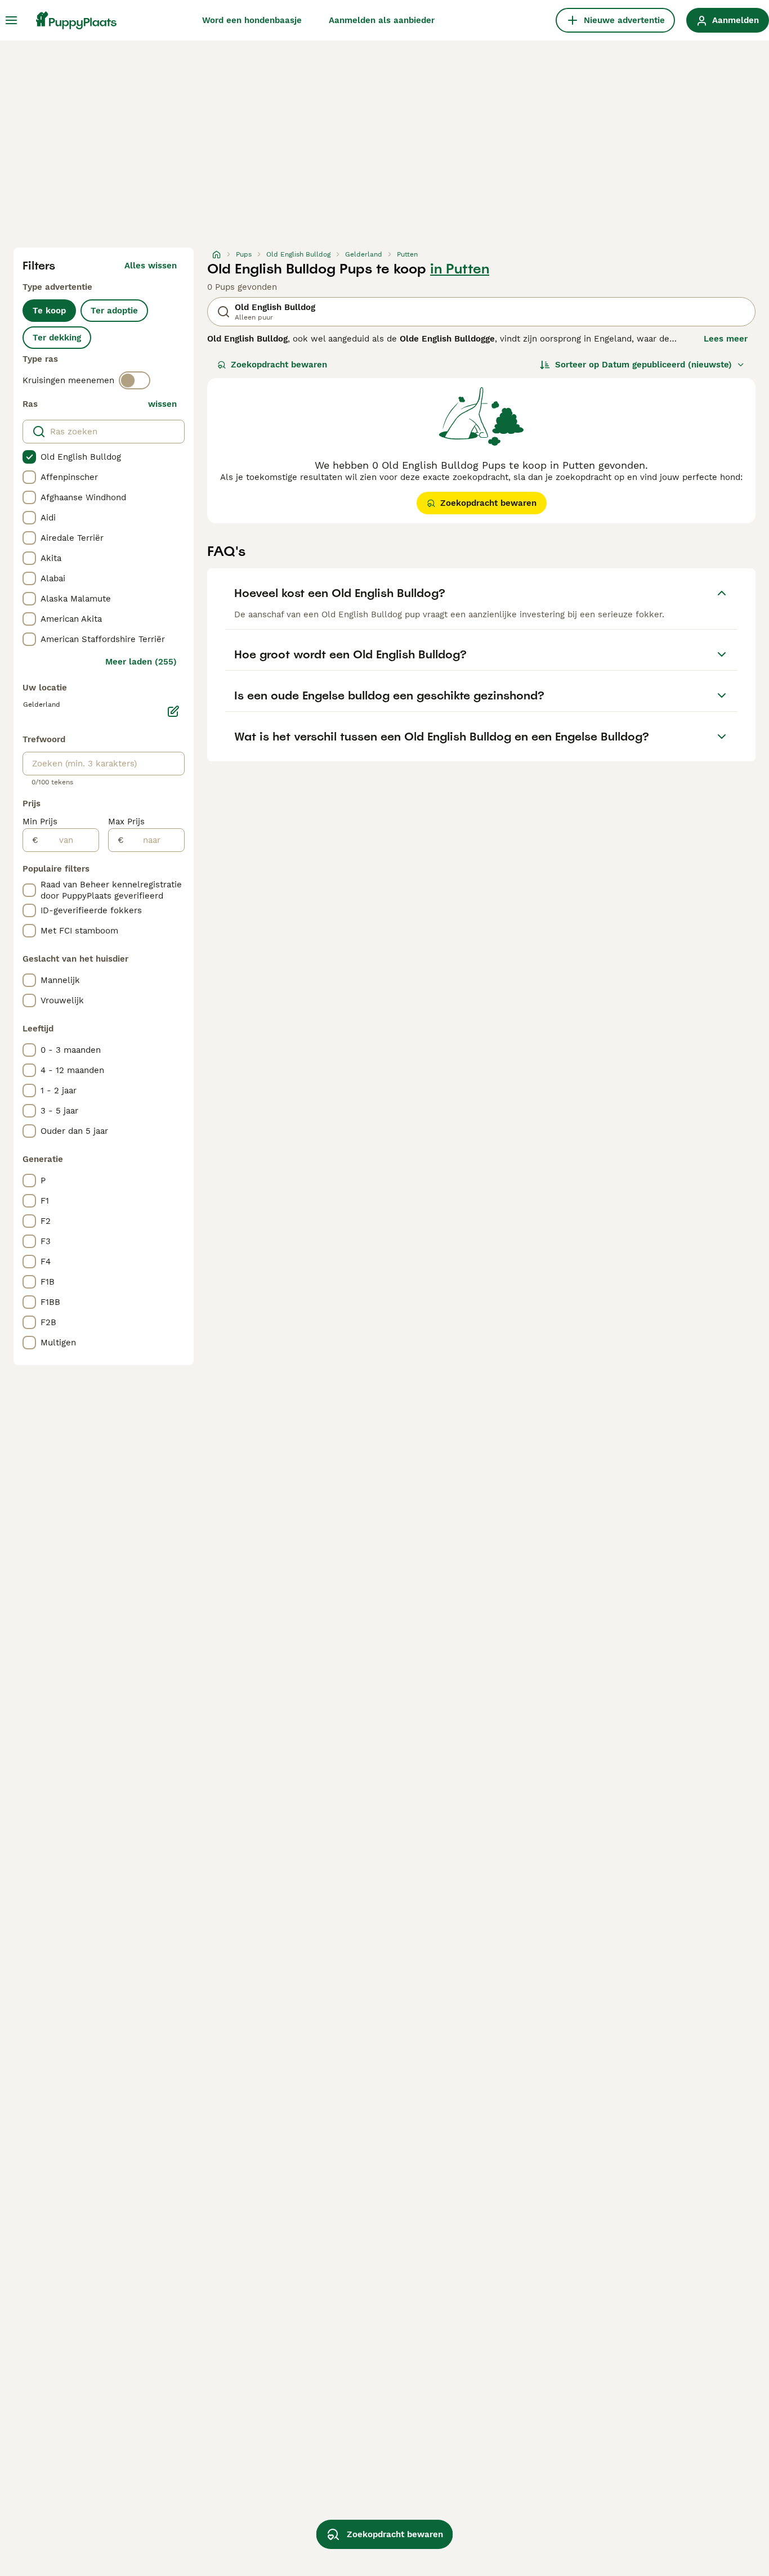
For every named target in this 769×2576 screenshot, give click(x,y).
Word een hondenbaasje (252, 20)
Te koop (49, 311)
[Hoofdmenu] (11, 20)
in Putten (460, 269)
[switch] (135, 380)
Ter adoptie (114, 311)
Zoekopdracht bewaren (279, 365)
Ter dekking (57, 338)
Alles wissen (151, 266)
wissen (162, 404)
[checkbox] (29, 457)
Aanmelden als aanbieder (382, 20)
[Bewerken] (173, 711)
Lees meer (726, 339)
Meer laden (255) (141, 662)
